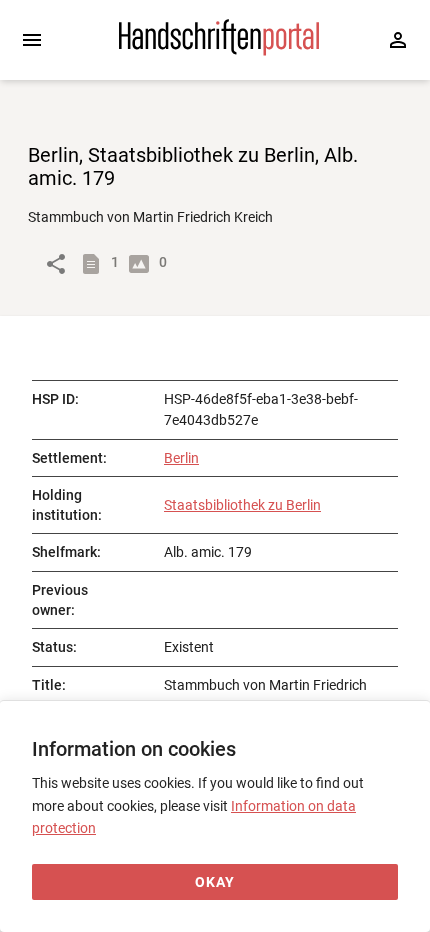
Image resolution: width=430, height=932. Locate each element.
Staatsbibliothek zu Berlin (242, 505)
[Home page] (219, 51)
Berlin (181, 458)
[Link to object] (56, 264)
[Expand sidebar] (32, 40)
